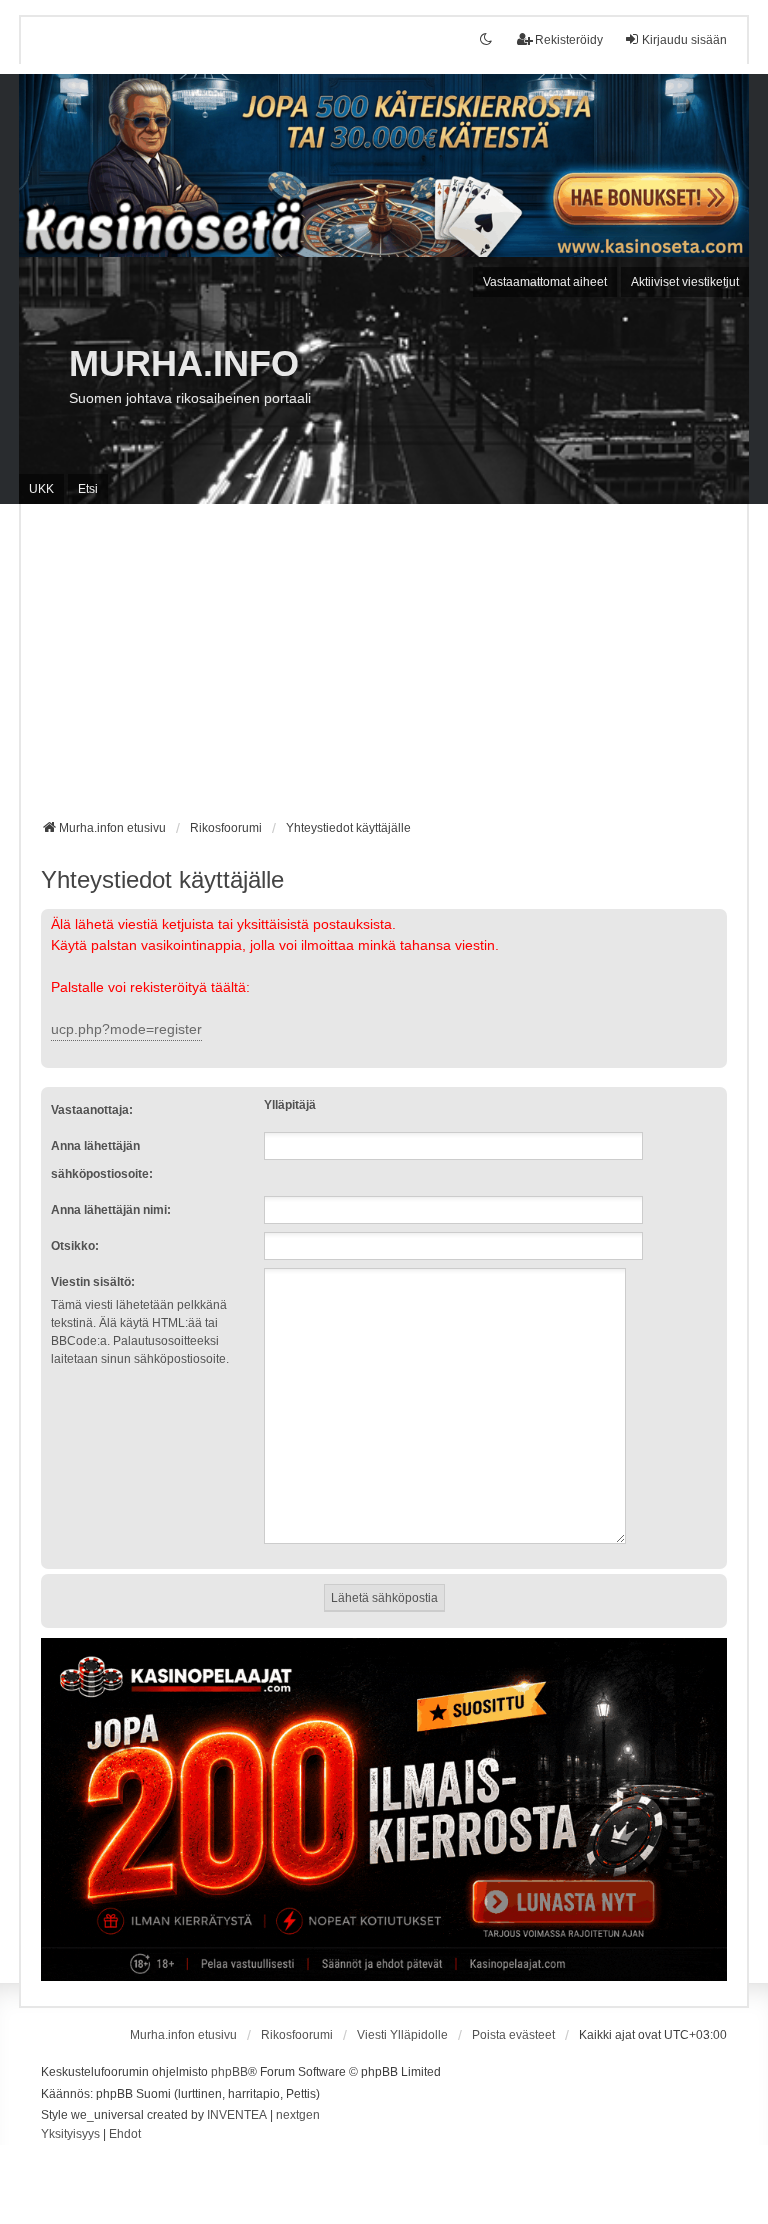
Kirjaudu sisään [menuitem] (684, 40)
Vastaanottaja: (92, 1110)
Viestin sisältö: (93, 1282)
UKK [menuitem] (41, 489)
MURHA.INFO (184, 363)
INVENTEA (237, 2115)
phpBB (229, 2072)
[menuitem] (70, 2135)
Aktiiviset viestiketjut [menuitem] (685, 282)
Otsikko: (75, 1246)
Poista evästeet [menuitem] (513, 2035)
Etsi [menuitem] (88, 489)
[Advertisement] (384, 669)
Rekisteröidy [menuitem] (569, 40)
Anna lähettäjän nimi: (111, 1210)
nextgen (298, 2115)
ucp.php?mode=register (126, 1029)
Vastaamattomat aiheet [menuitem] (545, 282)
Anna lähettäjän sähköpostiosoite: (102, 1160)
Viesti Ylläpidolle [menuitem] (402, 2035)
